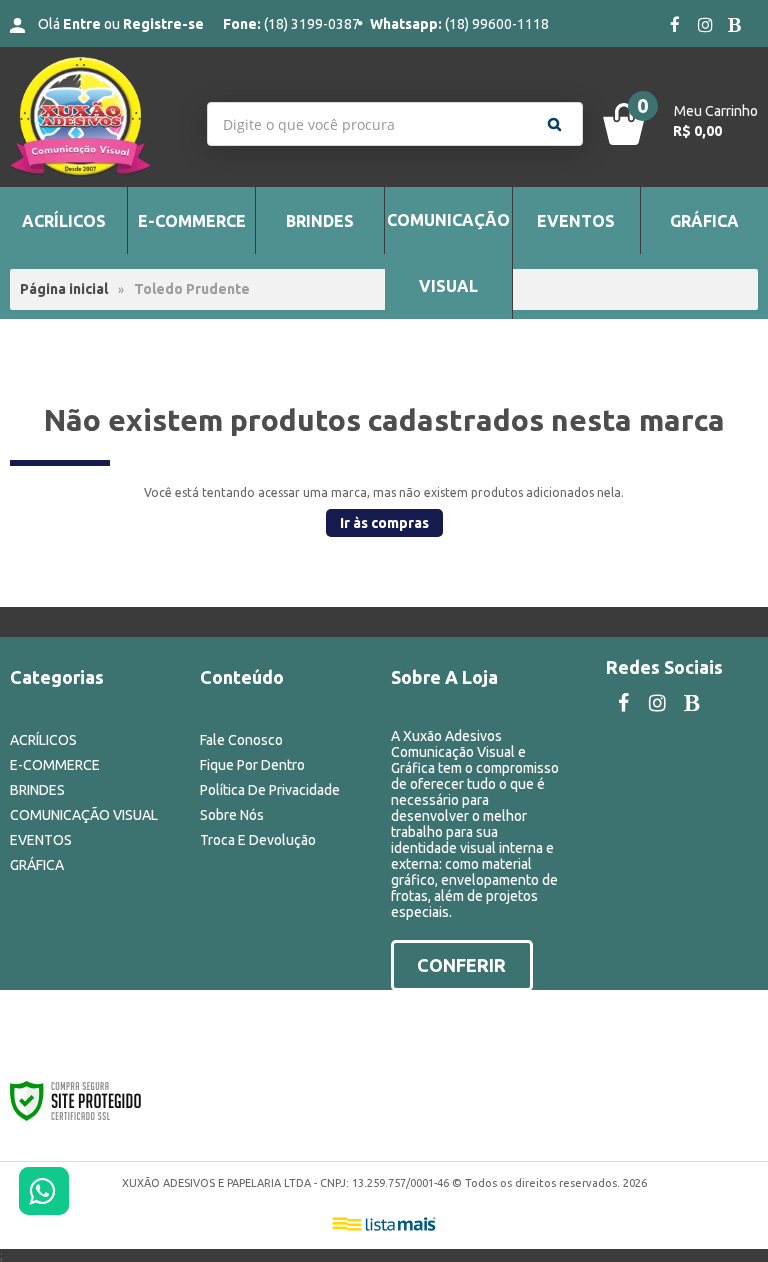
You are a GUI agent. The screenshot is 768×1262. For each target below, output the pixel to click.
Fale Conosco (241, 740)
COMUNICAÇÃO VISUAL (84, 815)
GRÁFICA (37, 865)
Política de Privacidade (270, 790)
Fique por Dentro (252, 765)
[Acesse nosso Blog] (735, 26)
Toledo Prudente (192, 289)
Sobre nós (232, 815)
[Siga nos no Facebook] (675, 26)
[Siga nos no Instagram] (705, 26)
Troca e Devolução (258, 840)
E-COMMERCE (55, 765)
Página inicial (64, 289)
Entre (82, 24)
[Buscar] (554, 124)
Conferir (461, 965)
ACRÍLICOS (43, 740)
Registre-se (163, 24)
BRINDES (37, 790)
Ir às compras (384, 523)
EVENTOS (41, 840)
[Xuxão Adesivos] (96, 117)
